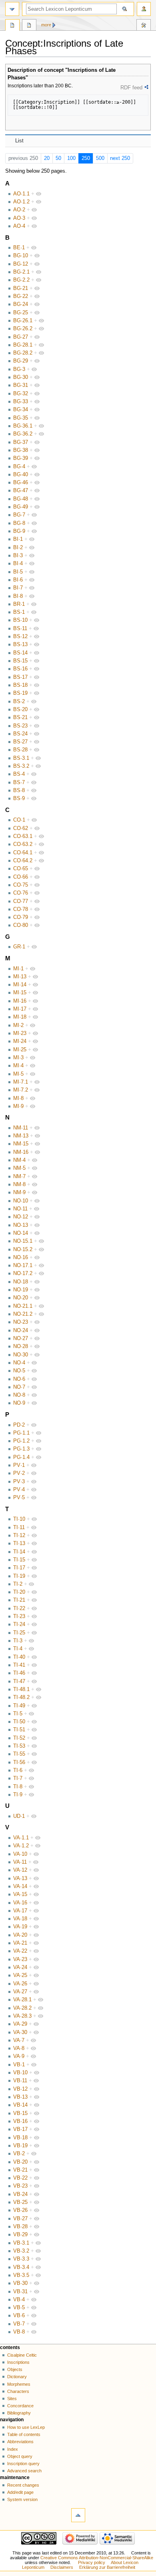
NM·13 (21, 1136)
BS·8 (19, 790)
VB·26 (20, 2210)
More (46, 25)
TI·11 (19, 1527)
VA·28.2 (22, 2008)
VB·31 (20, 2292)
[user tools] (144, 9)
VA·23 (20, 1959)
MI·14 (20, 985)
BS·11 (20, 629)
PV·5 (19, 1498)
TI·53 (19, 1746)
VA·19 (20, 1927)
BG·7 (19, 515)
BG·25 (21, 313)
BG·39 (21, 458)
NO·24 (21, 1330)
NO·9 (19, 1403)
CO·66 (21, 877)
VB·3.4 (21, 2267)
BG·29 (21, 361)
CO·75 (21, 885)
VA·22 (20, 1951)
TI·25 (19, 1633)
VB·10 (20, 2073)
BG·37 (21, 442)
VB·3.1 (21, 2243)
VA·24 (20, 1967)
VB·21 (20, 2170)
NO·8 (19, 1395)
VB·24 (20, 2194)
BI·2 (18, 548)
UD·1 (19, 1816)
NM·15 (21, 1144)
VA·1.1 (21, 1838)
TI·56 (19, 1762)
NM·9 (19, 1192)
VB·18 (20, 2138)
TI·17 (19, 1568)
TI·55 (19, 1754)
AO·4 (19, 226)
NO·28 (21, 1346)
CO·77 (21, 901)
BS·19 (20, 693)
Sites (12, 2399)
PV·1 (19, 1465)
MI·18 (20, 1017)
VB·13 (20, 2097)
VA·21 (20, 1943)
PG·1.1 (21, 1433)
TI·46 (19, 1673)
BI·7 (18, 588)
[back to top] (78, 2515)
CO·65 (21, 869)
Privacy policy (92, 2562)
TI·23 (19, 1616)
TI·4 (18, 1649)
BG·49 (21, 507)
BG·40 (21, 475)
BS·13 (20, 644)
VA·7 (19, 2040)
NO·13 (21, 1225)
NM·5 (19, 1168)
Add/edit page (20, 2492)
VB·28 (20, 2227)
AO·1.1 (21, 194)
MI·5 (18, 1074)
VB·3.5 (21, 2275)
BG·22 (21, 296)
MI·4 (18, 1066)
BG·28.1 (23, 345)
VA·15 (20, 1894)
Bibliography (19, 2413)
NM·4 (19, 1160)
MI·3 (18, 1058)
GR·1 (19, 947)
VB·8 (19, 2332)
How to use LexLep (26, 2427)
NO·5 (19, 1371)
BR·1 (19, 604)
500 (100, 158)
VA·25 (20, 1975)
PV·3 (19, 1482)
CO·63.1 (23, 836)
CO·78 (21, 909)
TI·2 (18, 1584)
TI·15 (19, 1560)
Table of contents (24, 2434)
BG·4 (19, 467)
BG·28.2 (23, 353)
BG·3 (19, 369)
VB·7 (19, 2324)
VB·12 (20, 2089)
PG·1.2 (21, 1441)
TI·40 (19, 1657)
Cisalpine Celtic (22, 2355)
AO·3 (19, 218)
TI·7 (18, 1778)
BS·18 (20, 685)
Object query (20, 2456)
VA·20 (20, 1935)
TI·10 (19, 1519)
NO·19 (21, 1290)
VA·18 (20, 1919)
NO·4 (19, 1363)
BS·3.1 (21, 758)
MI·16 (20, 1001)
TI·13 (19, 1543)
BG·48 (21, 499)
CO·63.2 (23, 844)
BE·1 (19, 248)
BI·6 (18, 580)
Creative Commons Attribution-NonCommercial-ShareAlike (97, 2558)
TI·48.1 (21, 1689)
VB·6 (19, 2316)
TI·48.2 (21, 1697)
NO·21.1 (23, 1306)
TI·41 (19, 1665)
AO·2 (19, 210)
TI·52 (19, 1738)
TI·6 (18, 1770)
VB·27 (20, 2219)
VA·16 (20, 1903)
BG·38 (21, 450)
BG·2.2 (21, 280)
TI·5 (18, 1714)
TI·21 (19, 1600)
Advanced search (24, 2471)
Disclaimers (62, 2567)
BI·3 (18, 556)
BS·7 (19, 782)
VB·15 (20, 2113)
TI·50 (19, 1722)
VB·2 (19, 2154)
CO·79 (21, 917)
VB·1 (19, 2065)
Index (13, 2449)
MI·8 (18, 1098)
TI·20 (19, 1592)
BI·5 (18, 572)
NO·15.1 (23, 1241)
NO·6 (19, 1379)
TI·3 (18, 1641)
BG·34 (21, 410)
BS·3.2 (21, 766)
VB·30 (20, 2283)
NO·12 (21, 1217)
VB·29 (20, 2235)
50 (58, 158)
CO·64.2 (23, 861)
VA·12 (20, 1870)
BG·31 (21, 385)
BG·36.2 (23, 434)
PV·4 (19, 1490)
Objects (15, 2369)
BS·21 (20, 717)
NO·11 (20, 1209)
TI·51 (19, 1730)
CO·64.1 (23, 853)
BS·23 (20, 726)
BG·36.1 (23, 426)
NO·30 (21, 1355)
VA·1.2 (21, 1846)
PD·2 (19, 1425)
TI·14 (19, 1552)
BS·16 (20, 669)
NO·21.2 (23, 1314)
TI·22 (19, 1608)
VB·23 (20, 2186)
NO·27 (21, 1338)
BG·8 (19, 523)
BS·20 (20, 710)
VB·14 (20, 2105)
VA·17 (20, 1911)
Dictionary (17, 2377)
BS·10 (20, 620)
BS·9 (19, 798)
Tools (144, 26)
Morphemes (19, 2384)
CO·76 (21, 893)
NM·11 (21, 1128)
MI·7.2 (21, 1090)
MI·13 (20, 977)
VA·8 (19, 2048)
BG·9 (19, 531)
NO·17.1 (23, 1265)
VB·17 (20, 2129)
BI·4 (18, 564)
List (19, 141)
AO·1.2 (21, 202)
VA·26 (20, 1984)
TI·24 (19, 1624)
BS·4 (19, 774)
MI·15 (20, 993)
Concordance (20, 2406)
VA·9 (19, 2056)
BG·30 (21, 377)
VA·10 (20, 1854)
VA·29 (20, 2024)
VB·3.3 (21, 2259)
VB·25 (20, 2202)
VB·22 (20, 2178)
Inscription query (23, 2464)
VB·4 (19, 2300)
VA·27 (20, 1992)
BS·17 (20, 677)
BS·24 (20, 734)
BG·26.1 (23, 321)
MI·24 (20, 1041)
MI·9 (18, 1106)
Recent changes (23, 2485)
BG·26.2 (23, 329)
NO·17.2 (23, 1273)
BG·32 (21, 394)
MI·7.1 (21, 1082)
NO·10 (21, 1201)
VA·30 (20, 2032)
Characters (18, 2391)
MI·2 (18, 1025)
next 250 (120, 158)
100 (71, 158)
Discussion (29, 26)
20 (47, 158)
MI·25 (20, 1050)
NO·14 (21, 1233)
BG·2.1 (21, 272)
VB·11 (20, 2081)
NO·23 (21, 1322)
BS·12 (20, 637)
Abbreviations (20, 2442)
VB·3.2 (21, 2251)
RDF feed (131, 88)
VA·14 (20, 1886)
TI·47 (19, 1681)
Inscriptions (18, 2362)
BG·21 (21, 288)
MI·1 (18, 969)
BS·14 (20, 653)
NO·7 (19, 1387)
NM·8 (19, 1185)
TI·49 (19, 1706)
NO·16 (21, 1257)
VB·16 (20, 2121)
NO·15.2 (23, 1250)
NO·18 (21, 1282)
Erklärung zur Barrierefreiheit (107, 2567)
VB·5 (19, 2308)
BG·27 (21, 337)
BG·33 (21, 402)
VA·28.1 (22, 2000)
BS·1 (19, 612)
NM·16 (21, 1152)
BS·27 (20, 742)
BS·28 (20, 750)
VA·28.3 (22, 2016)
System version (22, 2499)
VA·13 (20, 1878)
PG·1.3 (21, 1449)
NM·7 (19, 1177)
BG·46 (21, 483)
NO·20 (21, 1298)
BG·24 (21, 304)
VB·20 (20, 2162)
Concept (12, 26)
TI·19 (19, 1576)
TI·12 (19, 1535)
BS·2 (19, 702)
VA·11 (20, 1862)
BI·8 (18, 596)
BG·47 (21, 491)
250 (86, 158)
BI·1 (18, 539)
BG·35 (21, 418)
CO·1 (19, 820)
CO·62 (21, 828)
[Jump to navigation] (12, 9)
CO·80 (21, 925)
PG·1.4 (21, 1457)
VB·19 (20, 2146)
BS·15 (20, 661)
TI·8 (18, 1787)
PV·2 (19, 1473)
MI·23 (20, 1033)
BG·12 (21, 264)
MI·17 (20, 1009)
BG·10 (21, 256)
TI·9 (18, 1795)
